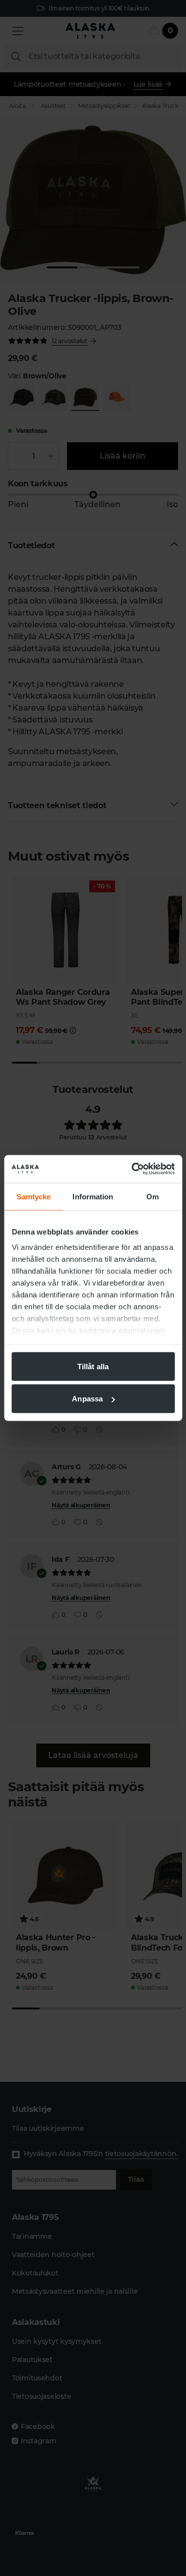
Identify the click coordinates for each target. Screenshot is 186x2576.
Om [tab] (153, 1196)
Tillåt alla (93, 1366)
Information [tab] (93, 1196)
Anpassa (87, 1399)
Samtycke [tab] (33, 1196)
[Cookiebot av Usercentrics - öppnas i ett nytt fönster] (132, 1169)
